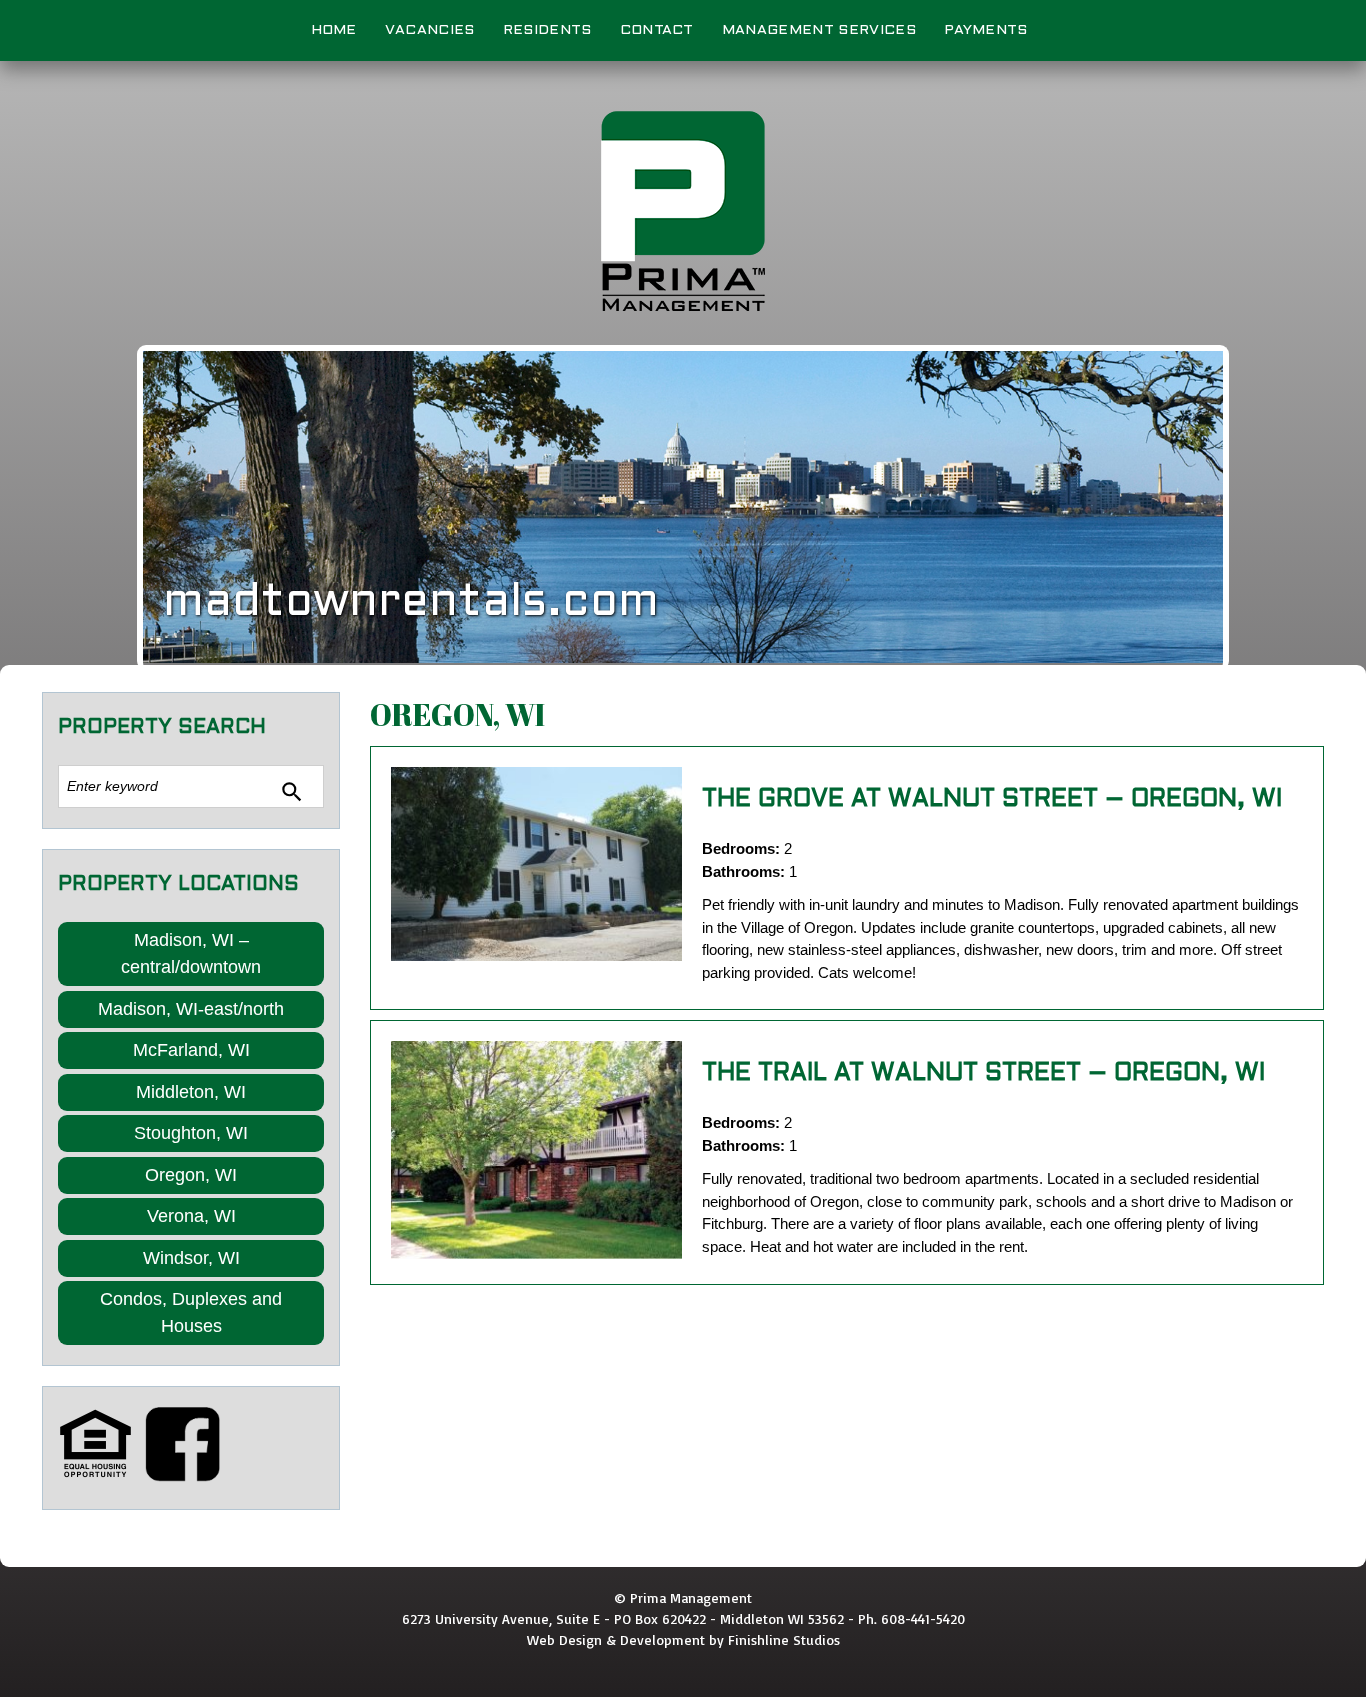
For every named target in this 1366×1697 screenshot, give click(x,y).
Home (334, 30)
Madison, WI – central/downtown (191, 953)
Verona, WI (191, 1216)
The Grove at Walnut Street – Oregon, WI (992, 800)
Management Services (819, 30)
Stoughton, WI (191, 1133)
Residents (547, 30)
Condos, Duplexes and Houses (191, 1312)
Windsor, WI (191, 1258)
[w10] (536, 1150)
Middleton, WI (191, 1092)
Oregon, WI (191, 1175)
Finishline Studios (784, 1639)
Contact (657, 30)
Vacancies (430, 30)
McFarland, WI (191, 1050)
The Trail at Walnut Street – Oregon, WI (983, 1074)
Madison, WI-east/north (191, 1009)
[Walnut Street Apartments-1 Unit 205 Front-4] (536, 864)
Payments (986, 30)
